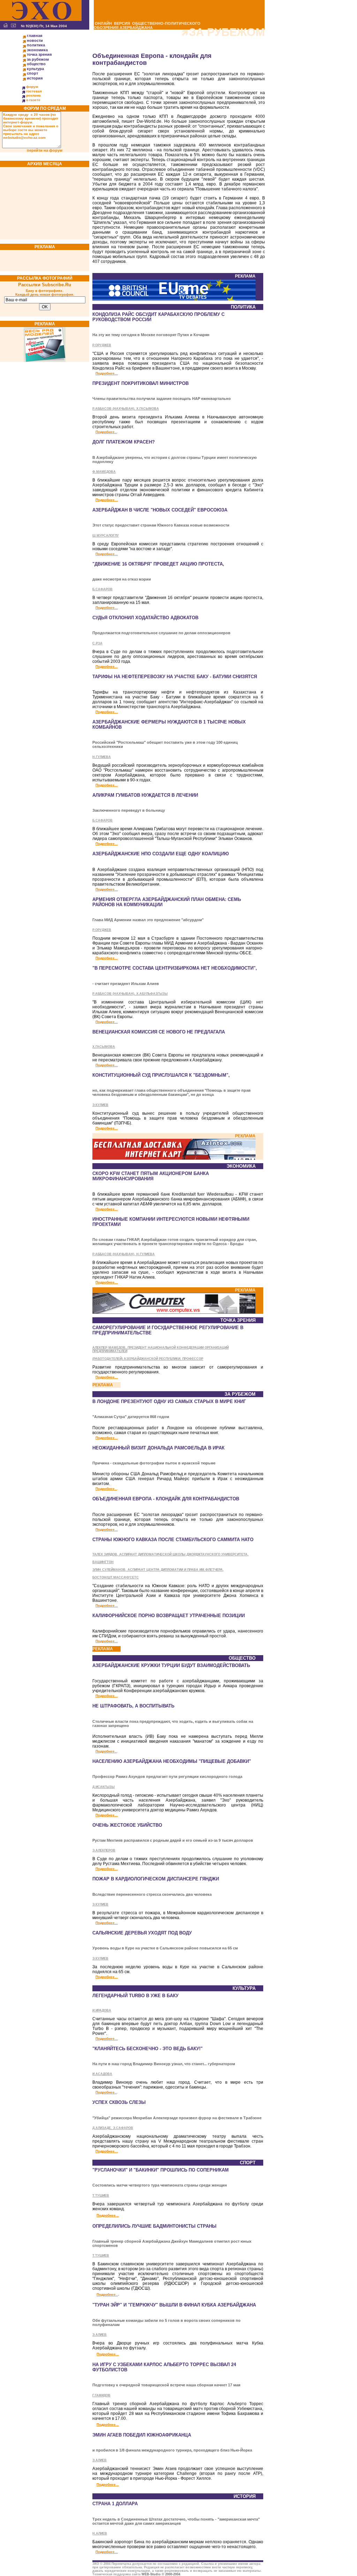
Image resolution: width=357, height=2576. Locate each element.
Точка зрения (39, 54)
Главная (35, 36)
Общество (36, 64)
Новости (35, 40)
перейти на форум (45, 150)
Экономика (37, 50)
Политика (36, 45)
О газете (33, 100)
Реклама (33, 95)
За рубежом (38, 59)
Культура (35, 69)
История (35, 78)
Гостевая (34, 91)
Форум (32, 87)
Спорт (32, 73)
